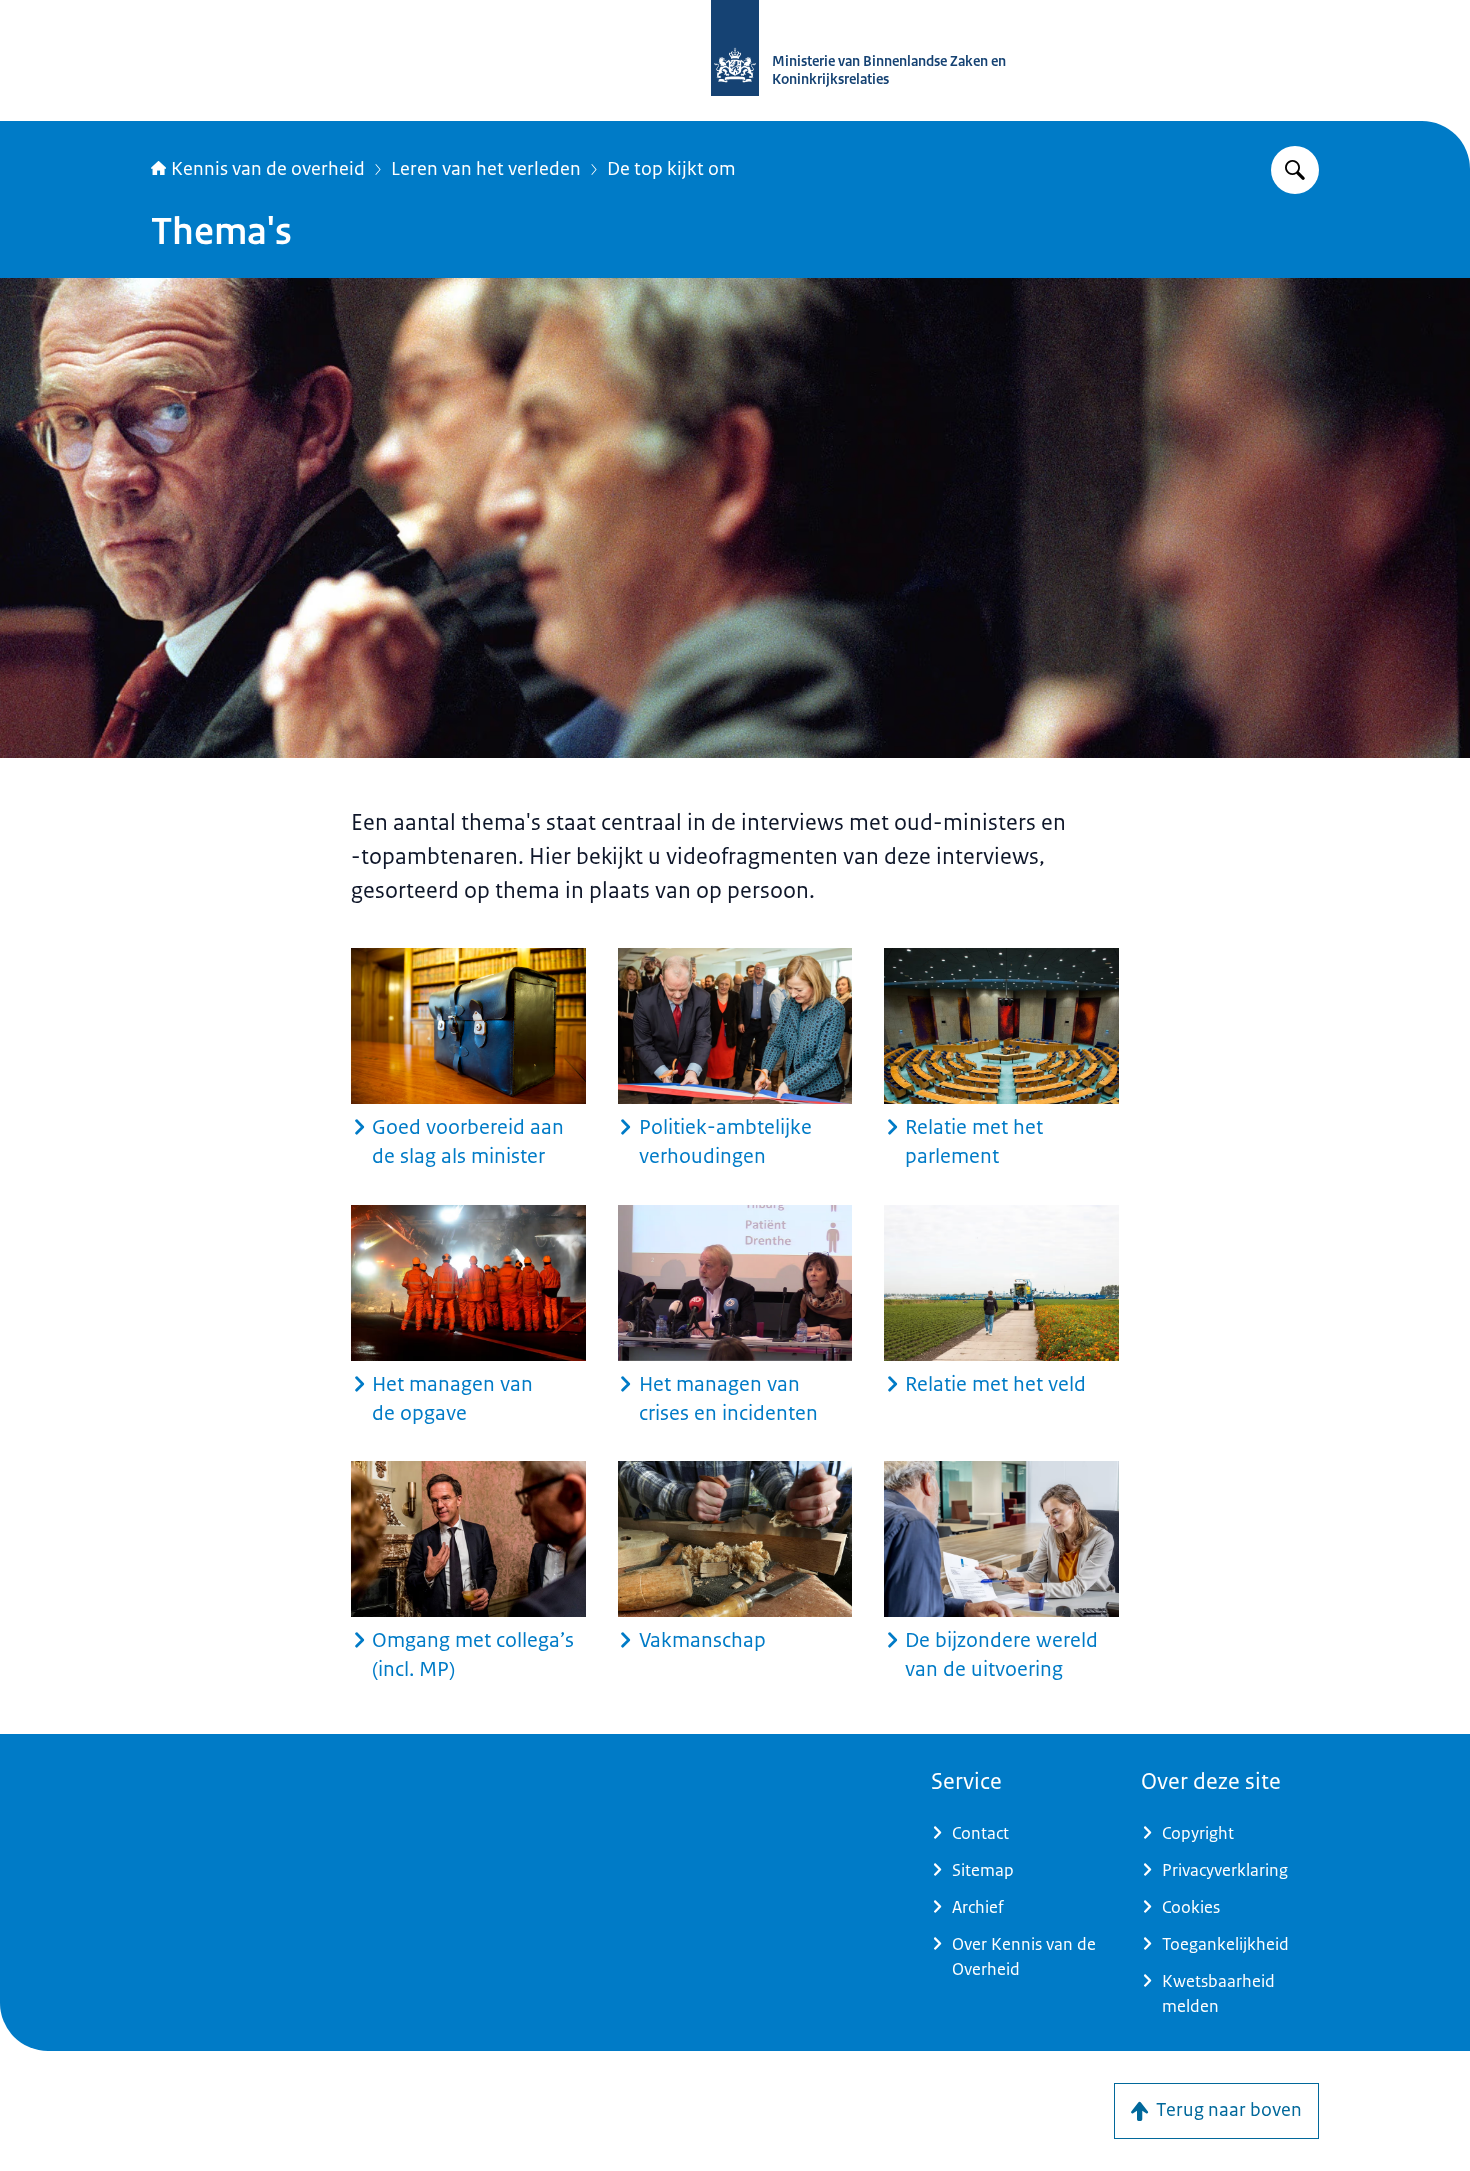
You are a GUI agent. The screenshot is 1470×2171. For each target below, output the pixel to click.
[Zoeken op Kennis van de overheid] (1295, 170)
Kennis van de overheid (268, 169)
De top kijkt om (671, 169)
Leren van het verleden (486, 169)
